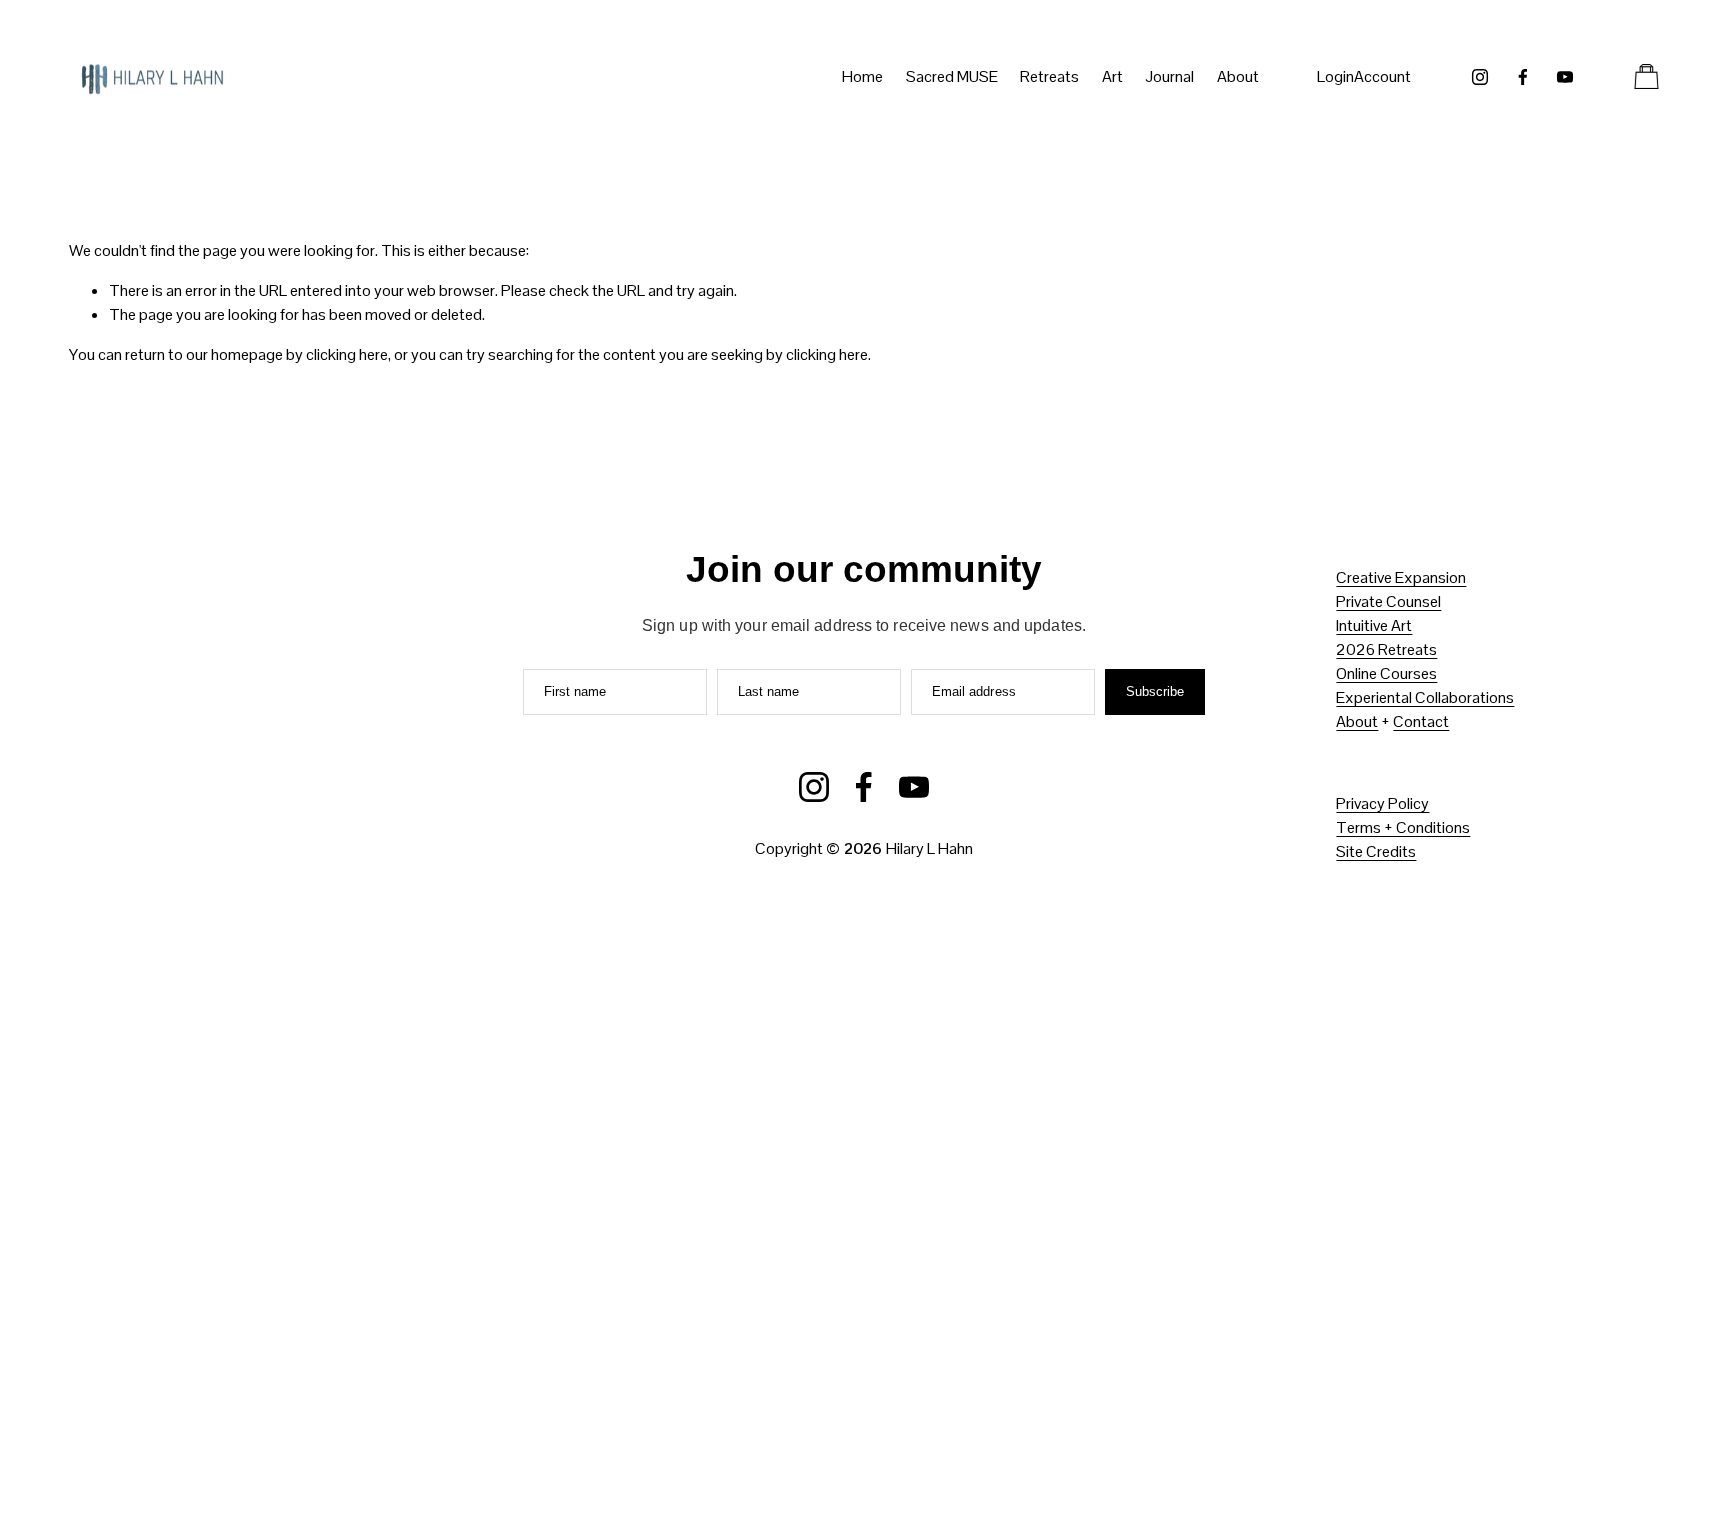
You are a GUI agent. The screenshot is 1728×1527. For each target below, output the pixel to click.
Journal (1169, 76)
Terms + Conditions (1403, 827)
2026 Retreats (1386, 649)
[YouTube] (1565, 77)
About (1357, 721)
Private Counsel (1388, 601)
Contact (1421, 721)
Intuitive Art (1374, 625)
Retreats (1049, 76)
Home (862, 76)
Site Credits (1376, 851)
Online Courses (1386, 673)
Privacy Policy (1382, 803)
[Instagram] (1480, 77)
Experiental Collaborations (1425, 697)
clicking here (347, 354)
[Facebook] (1523, 77)
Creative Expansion (1401, 577)
